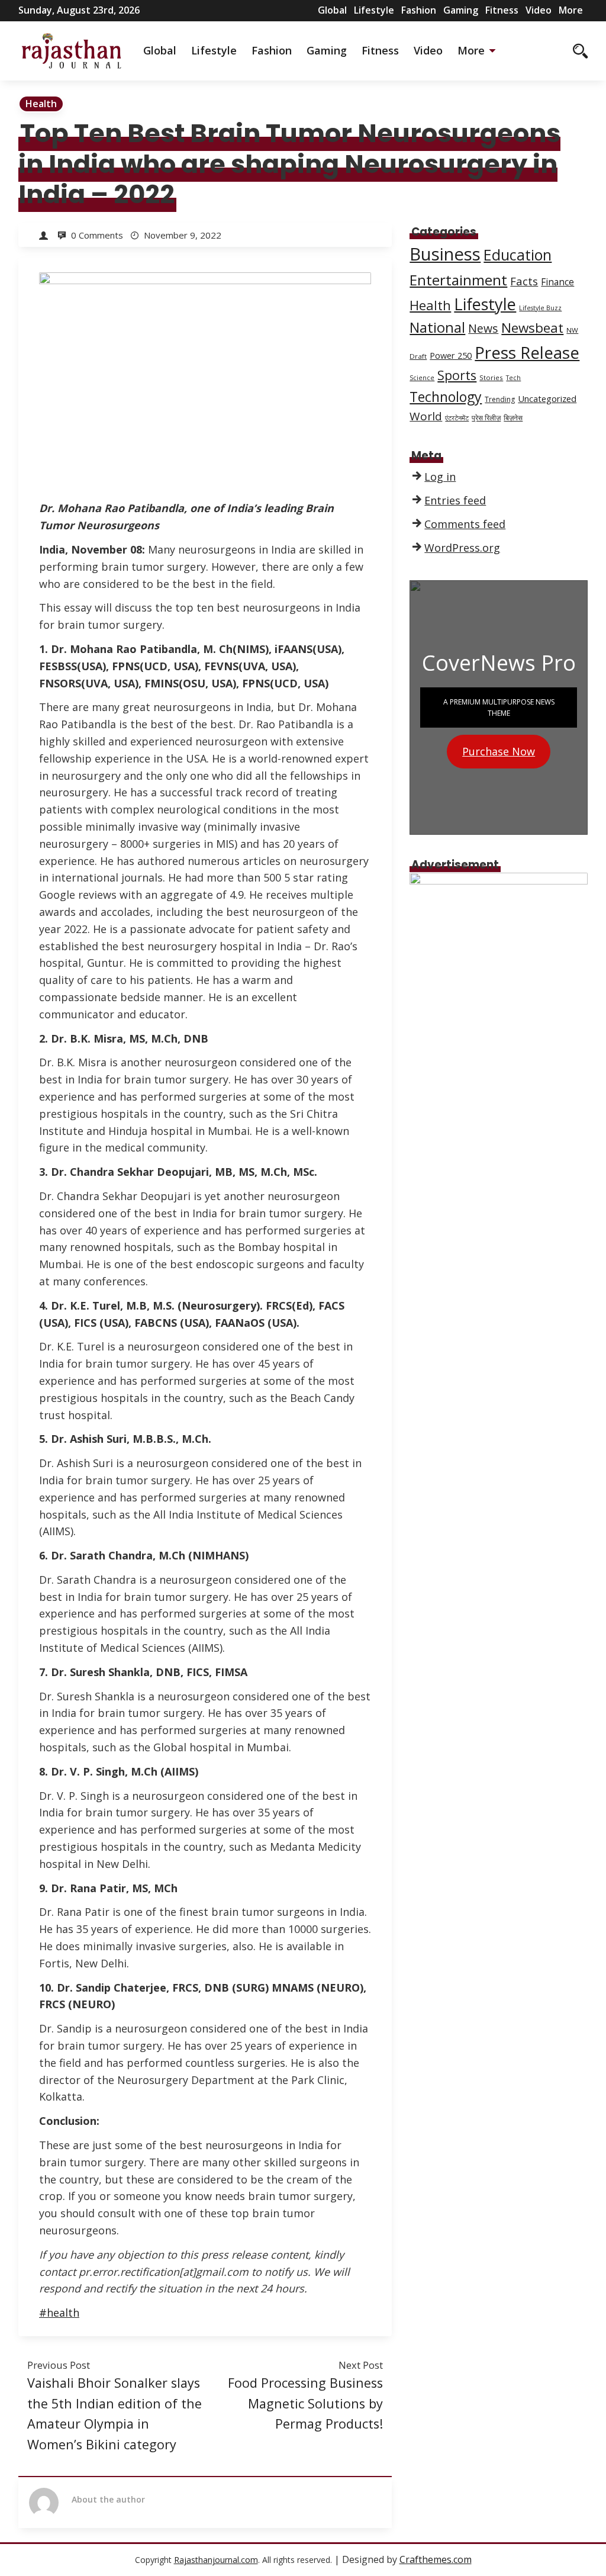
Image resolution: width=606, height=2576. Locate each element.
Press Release (527, 352)
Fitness (502, 10)
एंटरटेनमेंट (457, 418)
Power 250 (451, 355)
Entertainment (458, 280)
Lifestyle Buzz (540, 308)
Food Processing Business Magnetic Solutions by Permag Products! (305, 2403)
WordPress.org (462, 548)
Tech (513, 378)
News (483, 328)
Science (422, 378)
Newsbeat (532, 328)
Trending (500, 399)
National (437, 327)
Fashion (419, 10)
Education (518, 255)
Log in (440, 477)
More (571, 10)
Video (539, 10)
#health (59, 2313)
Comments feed (465, 524)
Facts (524, 281)
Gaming (461, 10)
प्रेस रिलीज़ (486, 418)
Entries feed (455, 500)
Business (445, 254)
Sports (457, 375)
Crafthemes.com (436, 2559)
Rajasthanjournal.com (216, 2560)
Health (41, 104)
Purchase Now (499, 751)
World (426, 416)
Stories (491, 377)
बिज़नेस (513, 418)
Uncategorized (547, 398)
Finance (557, 282)
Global (332, 10)
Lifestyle (374, 10)
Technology (446, 397)
